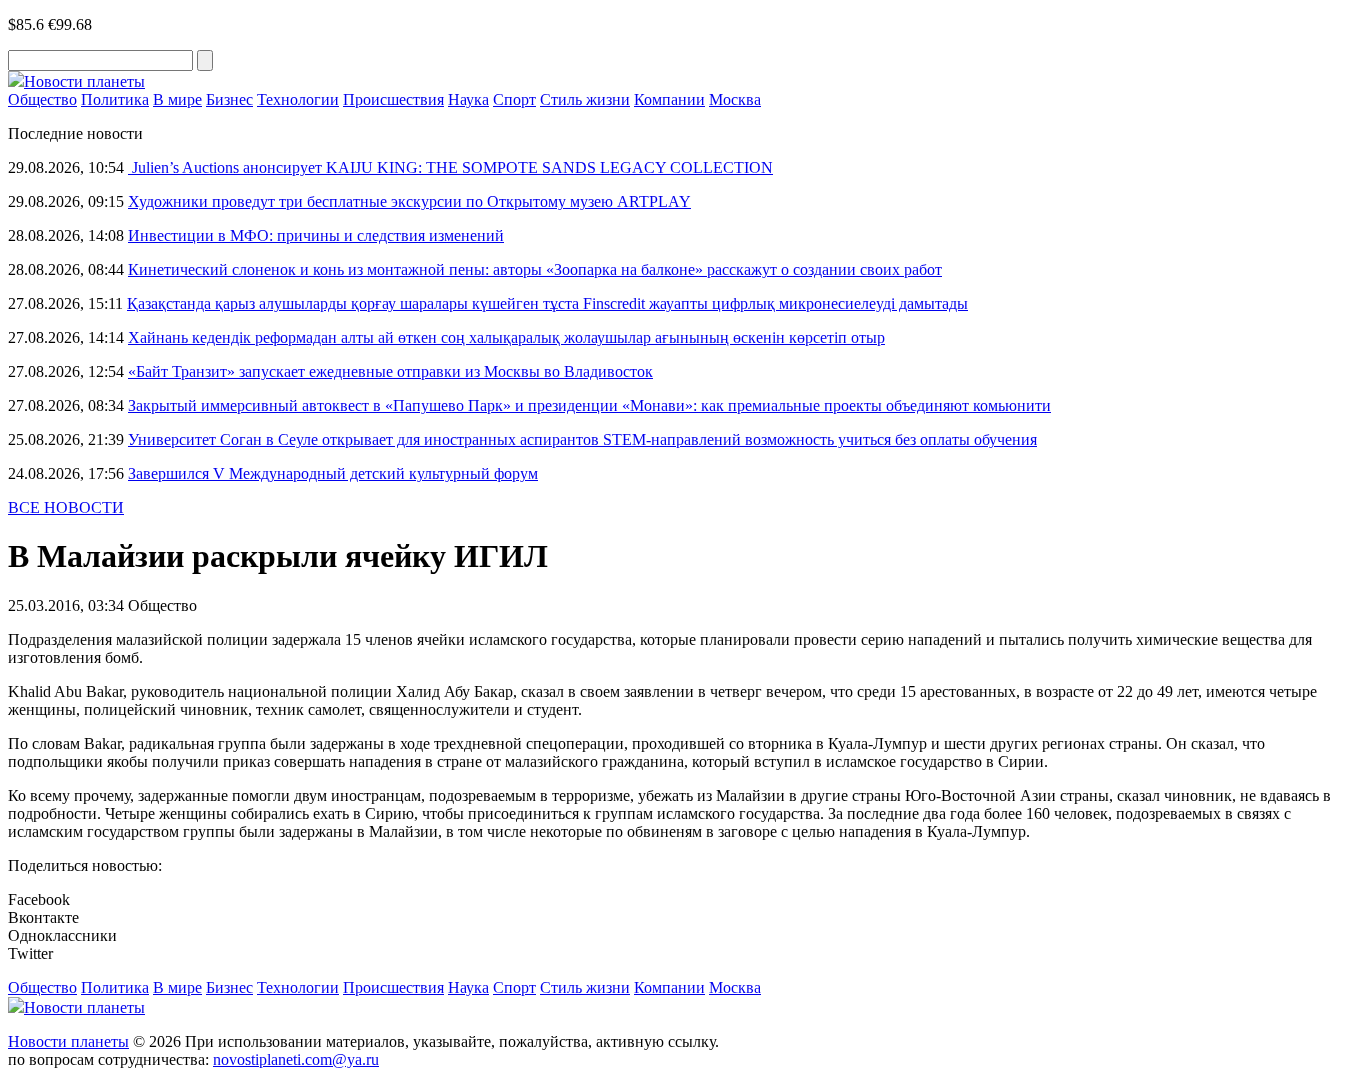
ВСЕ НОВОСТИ (66, 507)
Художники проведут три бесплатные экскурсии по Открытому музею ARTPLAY (409, 201)
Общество (42, 99)
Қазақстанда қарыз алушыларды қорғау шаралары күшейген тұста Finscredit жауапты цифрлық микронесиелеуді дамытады (547, 303)
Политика (115, 99)
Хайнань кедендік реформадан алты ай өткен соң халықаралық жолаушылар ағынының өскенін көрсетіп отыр (506, 337)
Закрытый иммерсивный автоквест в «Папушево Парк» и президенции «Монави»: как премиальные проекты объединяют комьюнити (589, 405)
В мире (177, 99)
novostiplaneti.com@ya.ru (296, 1059)
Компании (669, 99)
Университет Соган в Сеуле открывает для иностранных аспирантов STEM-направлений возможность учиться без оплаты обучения (582, 439)
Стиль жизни (585, 99)
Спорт (514, 99)
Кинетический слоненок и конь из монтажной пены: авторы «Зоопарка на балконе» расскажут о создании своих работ (535, 269)
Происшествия (393, 99)
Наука (468, 99)
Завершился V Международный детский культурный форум (333, 473)
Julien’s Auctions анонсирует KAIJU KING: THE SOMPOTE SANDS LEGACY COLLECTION (450, 167)
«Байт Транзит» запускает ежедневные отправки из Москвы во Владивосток (390, 371)
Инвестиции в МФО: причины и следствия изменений (316, 235)
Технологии (298, 99)
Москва (735, 99)
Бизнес (229, 99)
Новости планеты (68, 1041)
